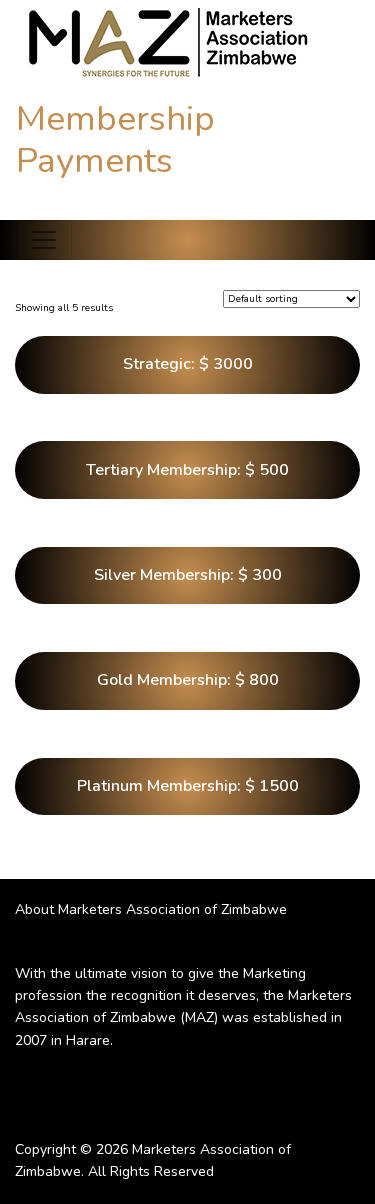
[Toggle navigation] (44, 240)
